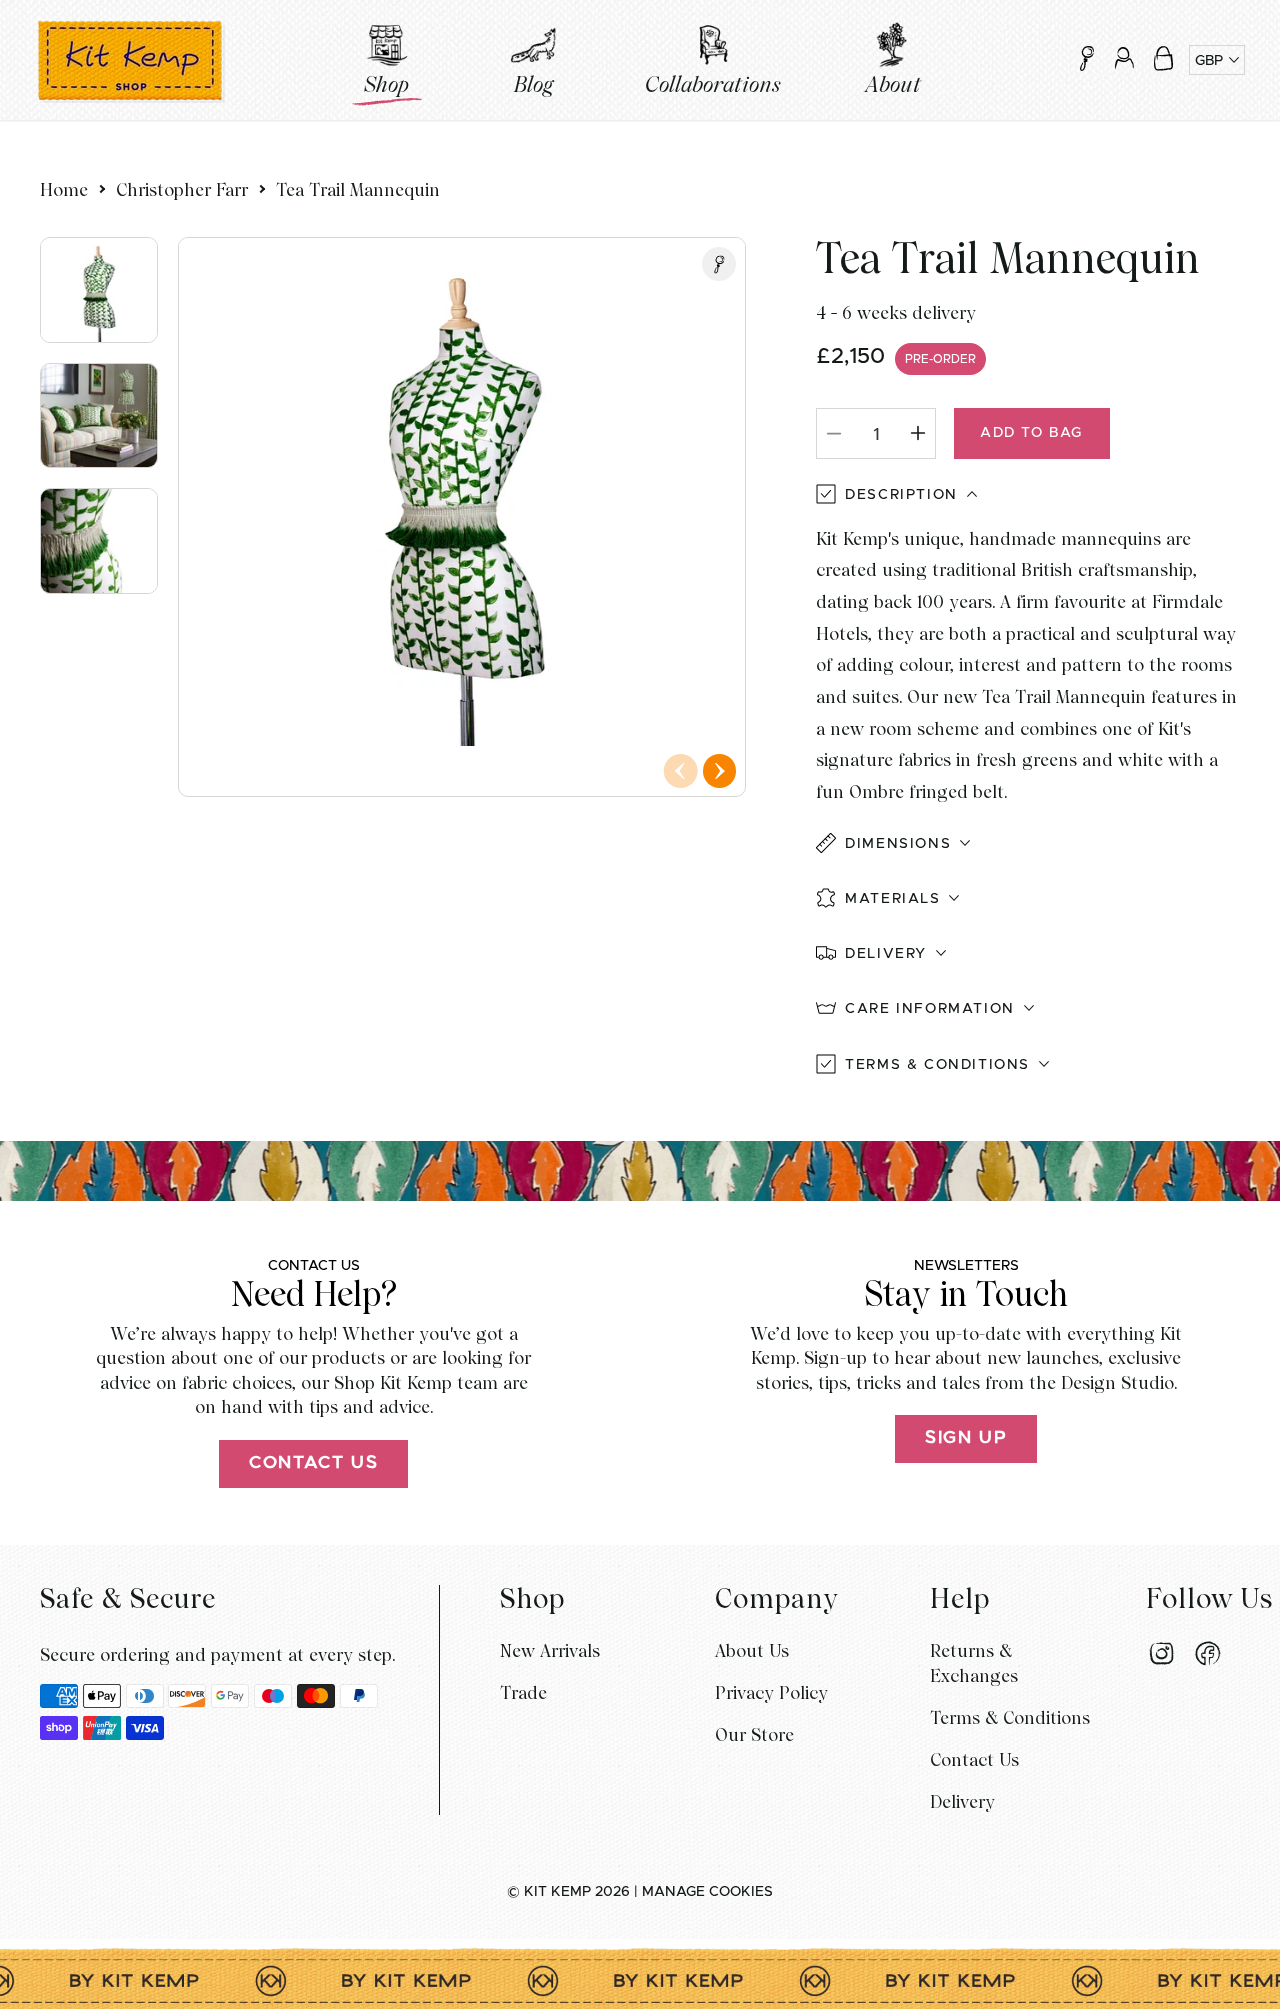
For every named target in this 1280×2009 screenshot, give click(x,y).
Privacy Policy (771, 1692)
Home (64, 189)
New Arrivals (550, 1650)
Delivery (962, 1801)
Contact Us (313, 1463)
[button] (1163, 58)
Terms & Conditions (1010, 1717)
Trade (523, 1692)
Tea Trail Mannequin (358, 189)
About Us (752, 1650)
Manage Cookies (707, 1892)
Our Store (754, 1734)
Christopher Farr (182, 189)
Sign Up (966, 1438)
